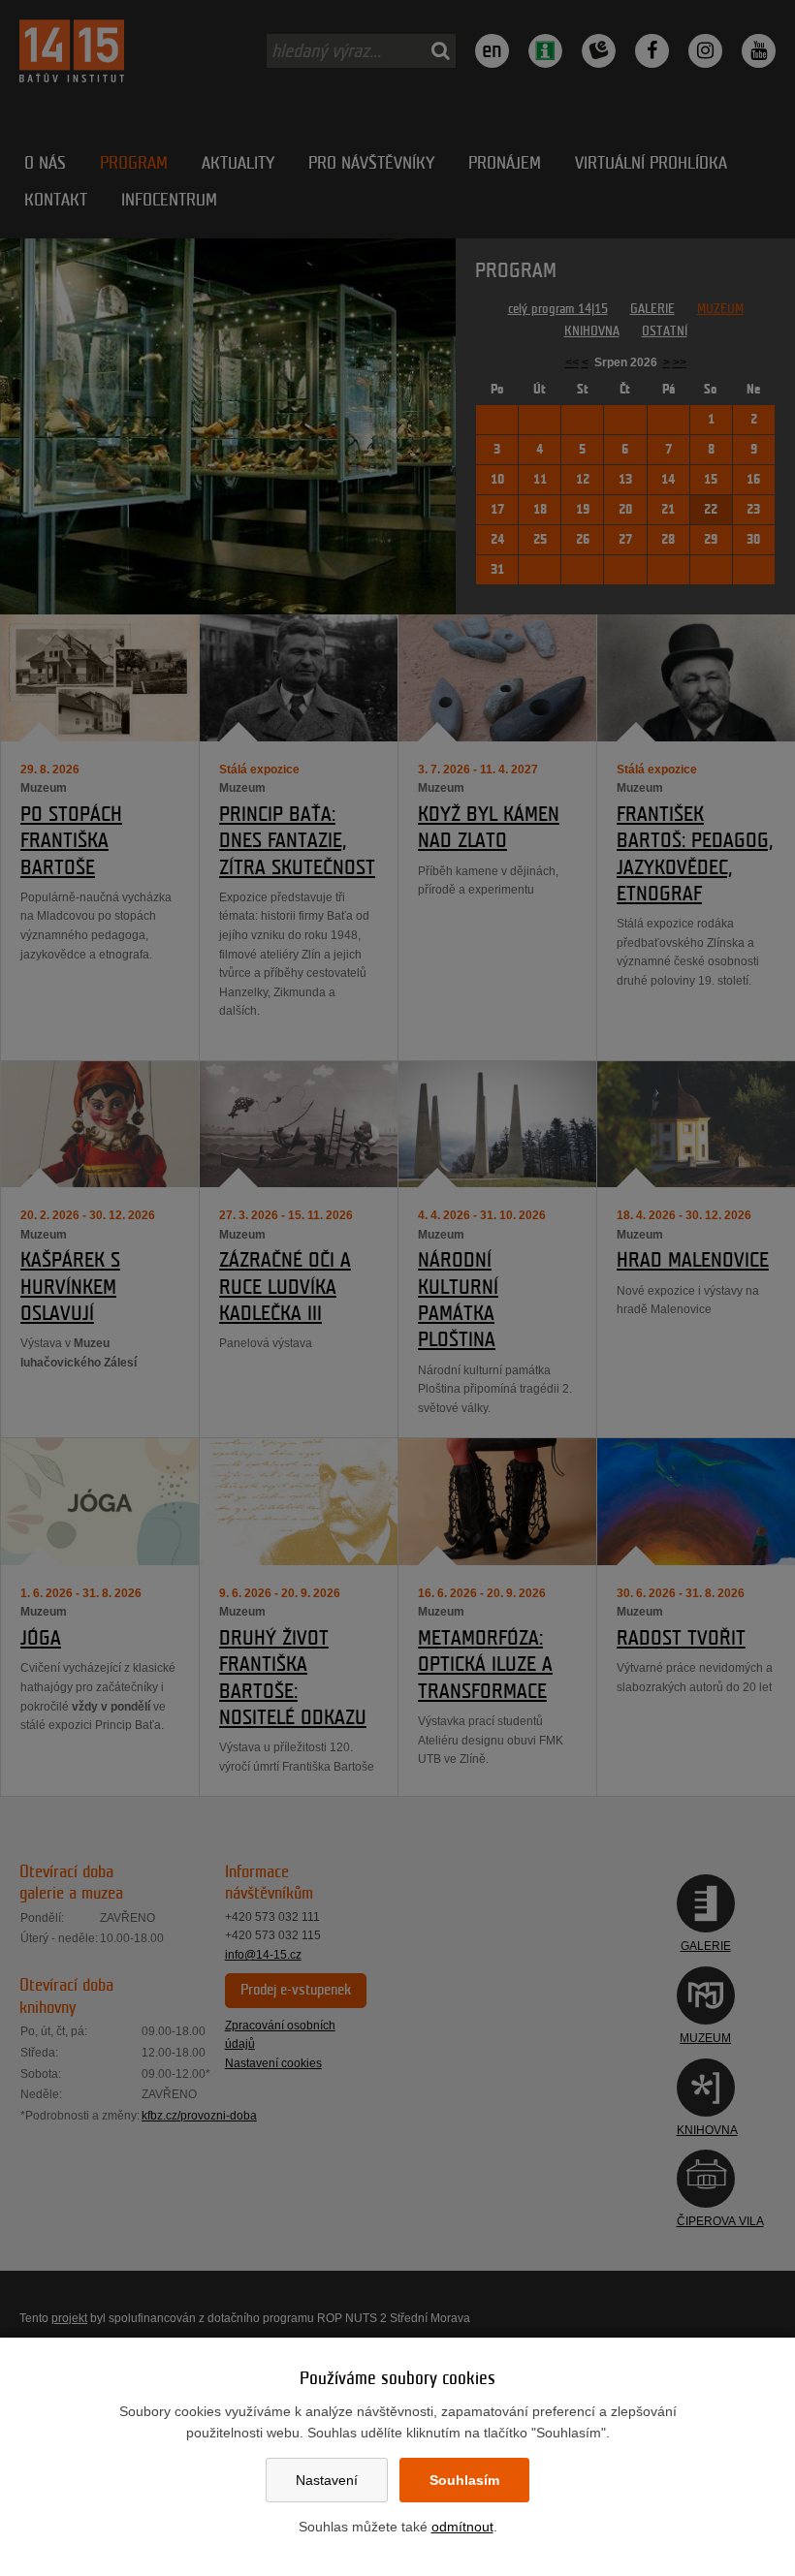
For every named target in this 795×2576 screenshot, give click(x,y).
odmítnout (462, 2527)
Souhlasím (464, 2480)
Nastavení (327, 2480)
